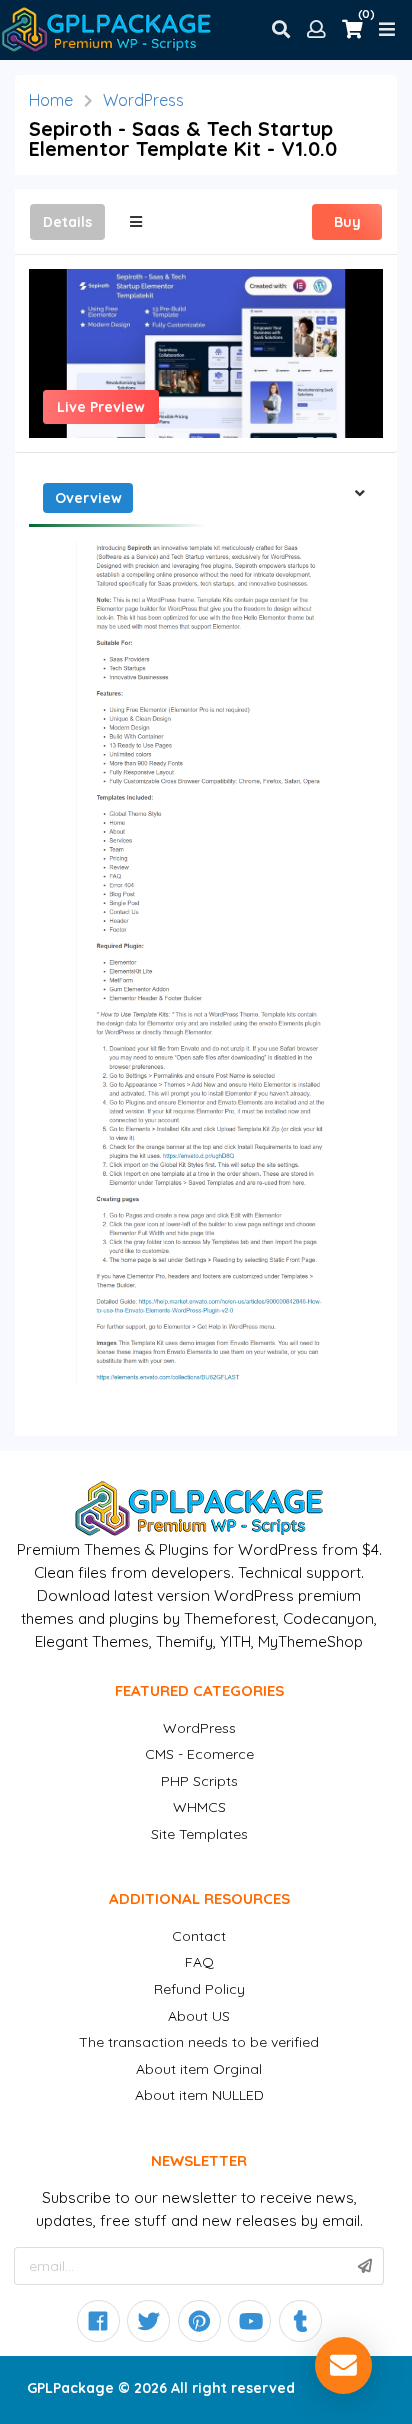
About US (199, 2016)
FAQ (199, 1962)
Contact (199, 1936)
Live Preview (101, 407)
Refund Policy (199, 1989)
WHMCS (199, 1807)
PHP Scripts (199, 1781)
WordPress (143, 100)
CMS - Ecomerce (199, 1754)
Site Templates (199, 1834)
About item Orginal (199, 2069)
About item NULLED (199, 2095)
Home (51, 100)
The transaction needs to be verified (199, 2042)
